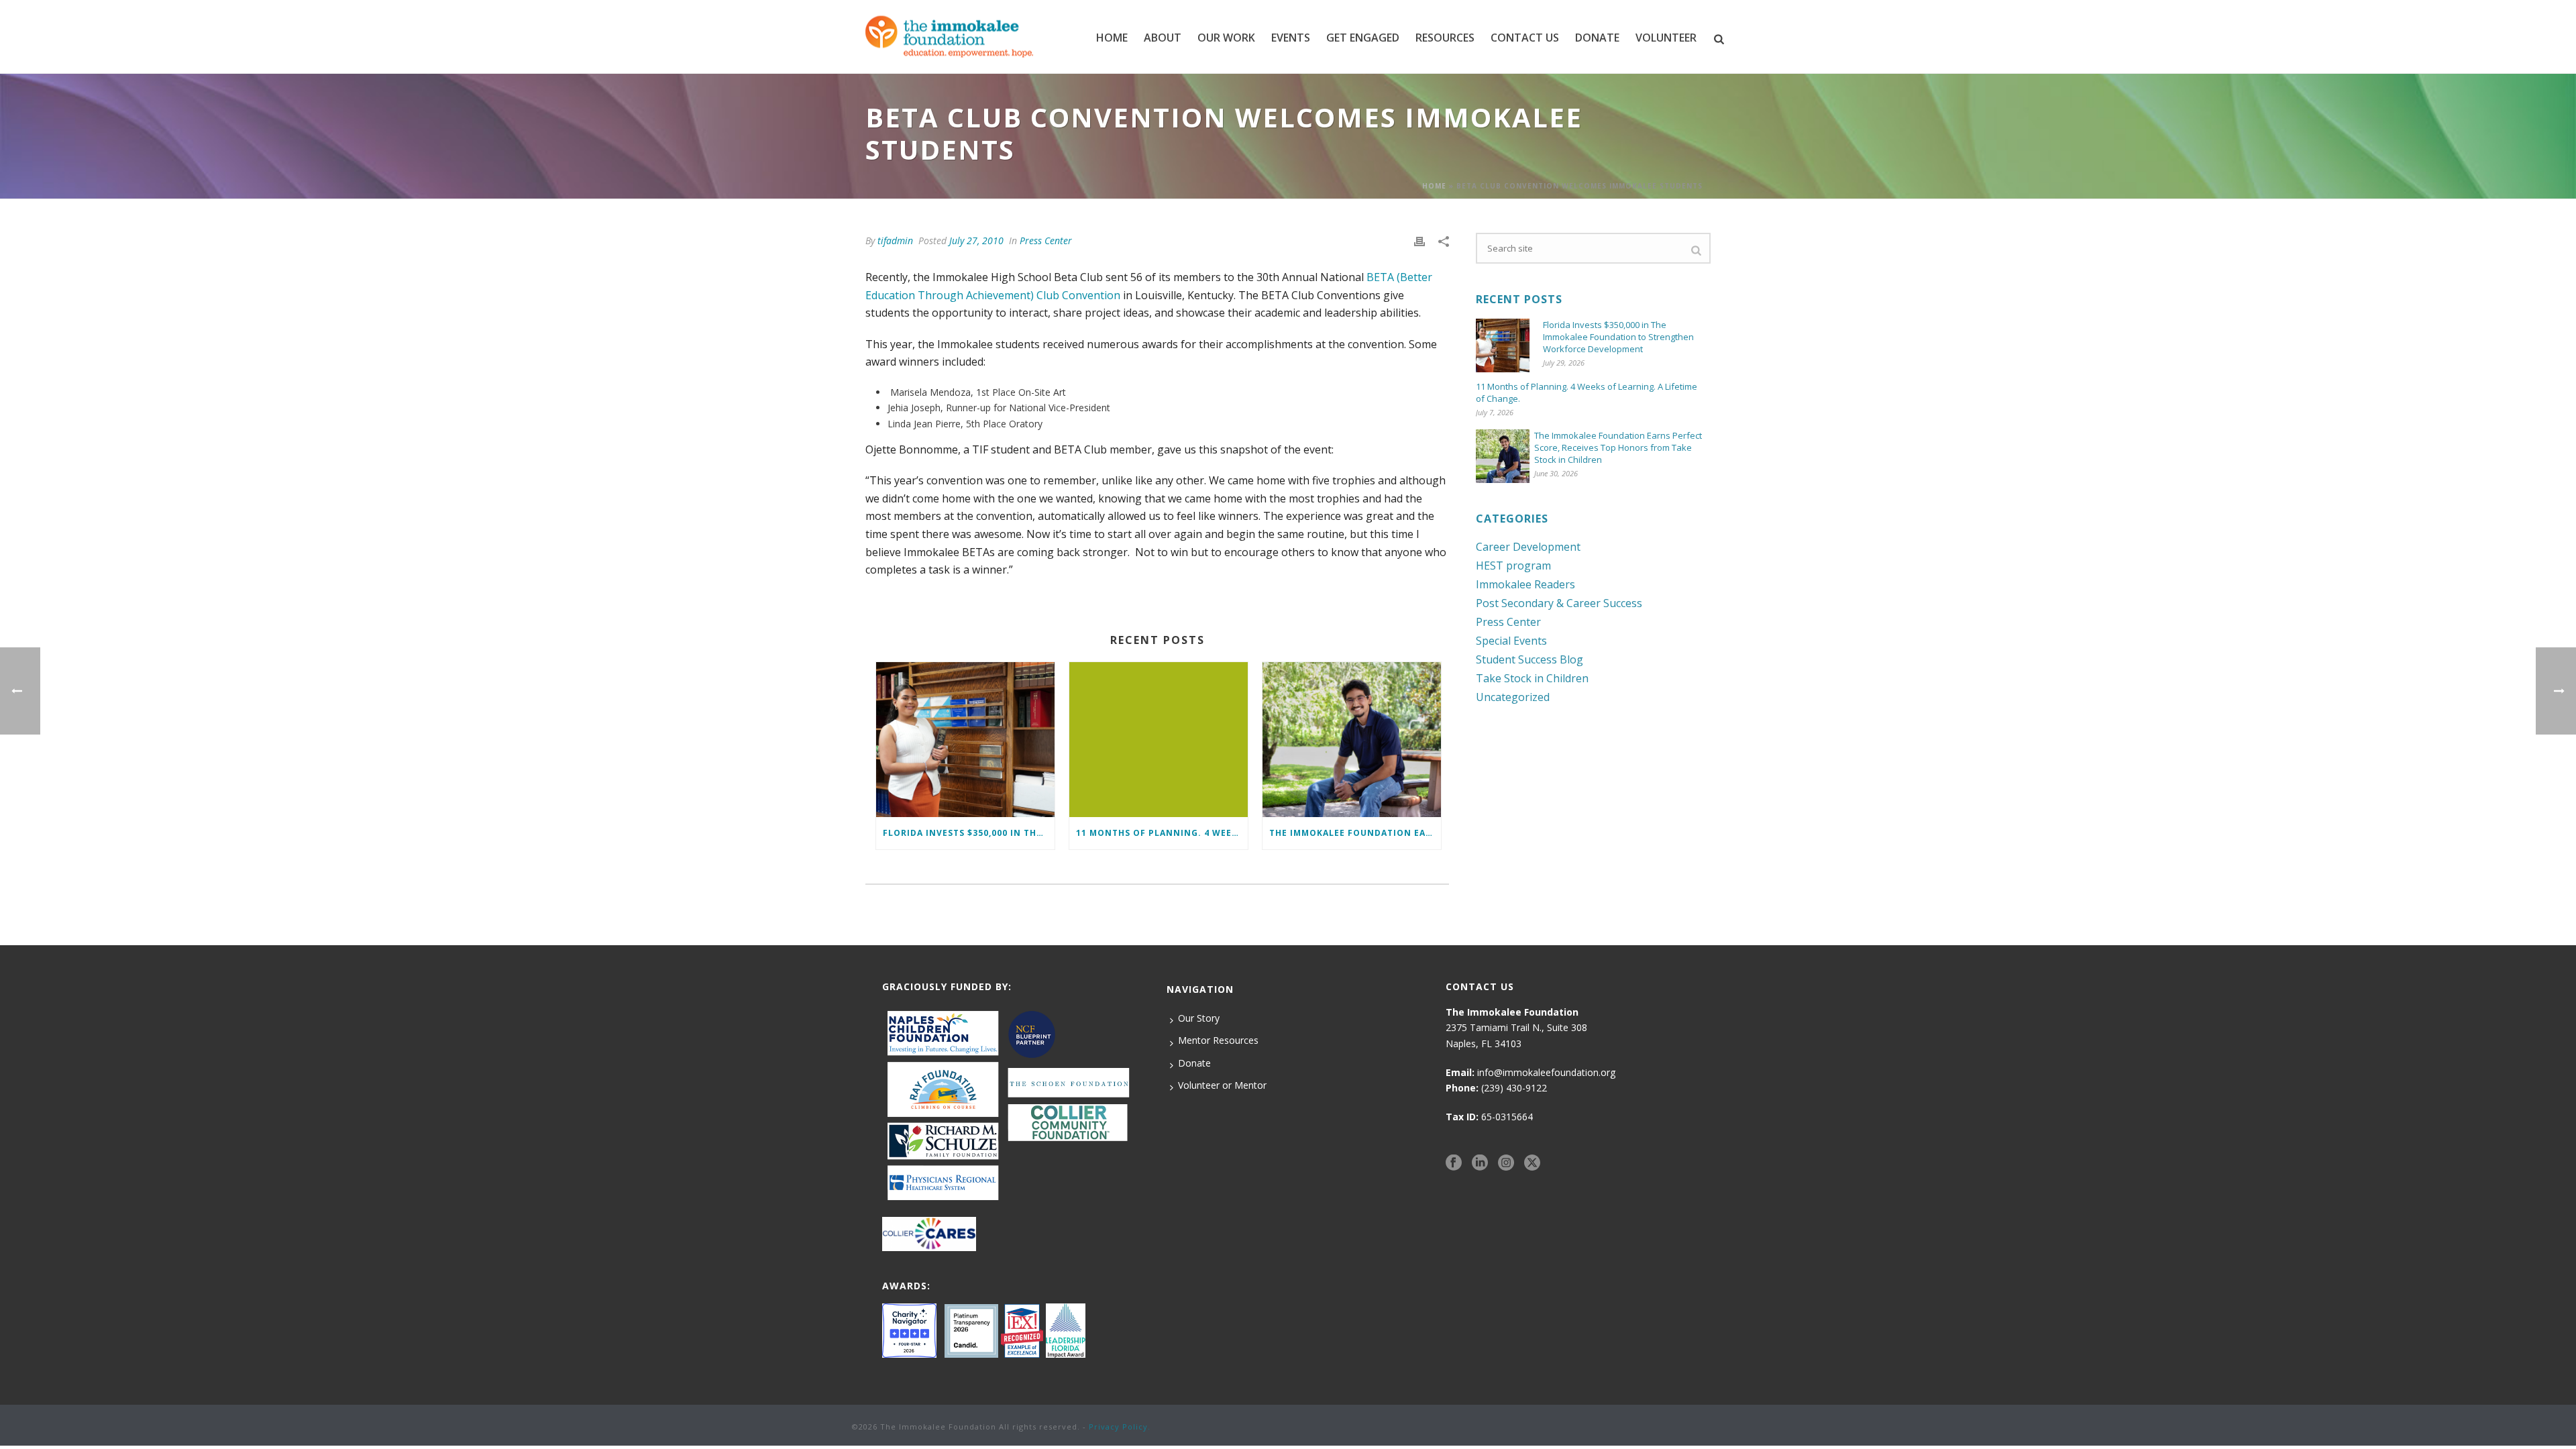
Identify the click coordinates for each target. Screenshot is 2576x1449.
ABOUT (1163, 38)
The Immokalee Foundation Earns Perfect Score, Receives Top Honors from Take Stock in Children (1355, 833)
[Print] (1419, 240)
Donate (1194, 1063)
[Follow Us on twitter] (1532, 1163)
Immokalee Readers (1525, 584)
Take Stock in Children (1532, 678)
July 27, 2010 (976, 240)
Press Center (1046, 240)
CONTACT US (1525, 38)
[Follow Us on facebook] (1454, 1163)
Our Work (1226, 38)
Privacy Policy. (1120, 1427)
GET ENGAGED (1363, 38)
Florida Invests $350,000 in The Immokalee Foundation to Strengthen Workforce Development (969, 833)
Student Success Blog (1529, 659)
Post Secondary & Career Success (1559, 603)
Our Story (1199, 1018)
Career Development (1528, 547)
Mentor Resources (1218, 1040)
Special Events (1511, 641)
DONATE (1597, 38)
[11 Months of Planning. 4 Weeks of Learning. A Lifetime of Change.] (1159, 740)
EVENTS (1291, 38)
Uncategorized (1513, 697)
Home (1112, 38)
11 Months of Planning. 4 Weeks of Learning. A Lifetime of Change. (1162, 833)
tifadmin (895, 240)
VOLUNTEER (1666, 38)
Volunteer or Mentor (1222, 1085)
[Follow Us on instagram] (1506, 1163)
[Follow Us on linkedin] (1480, 1163)
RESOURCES (1445, 38)
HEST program (1513, 566)
